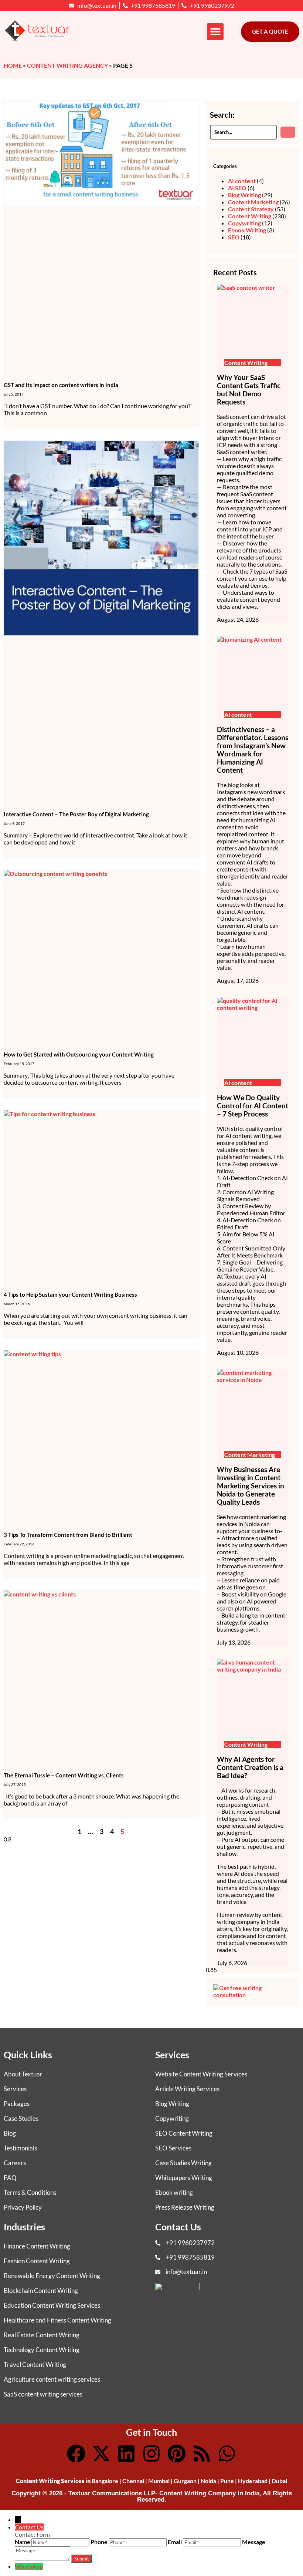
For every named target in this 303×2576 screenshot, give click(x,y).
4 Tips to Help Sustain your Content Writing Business (70, 1294)
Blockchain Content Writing (41, 2290)
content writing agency (67, 65)
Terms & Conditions (30, 2192)
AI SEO (237, 188)
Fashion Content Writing (37, 2261)
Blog (10, 2133)
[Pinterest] (177, 2454)
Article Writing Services (187, 2089)
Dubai (279, 2481)
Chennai (133, 2481)
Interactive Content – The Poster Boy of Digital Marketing (76, 814)
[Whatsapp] (227, 2454)
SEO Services (173, 2148)
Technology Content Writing (42, 2350)
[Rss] (202, 2454)
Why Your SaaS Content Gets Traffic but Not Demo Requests (249, 390)
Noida (208, 2481)
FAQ (10, 2178)
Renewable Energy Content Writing (52, 2276)
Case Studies (21, 2118)
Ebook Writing (247, 230)
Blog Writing (244, 195)
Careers (15, 2163)
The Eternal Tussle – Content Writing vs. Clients (64, 1775)
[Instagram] (151, 2454)
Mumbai (159, 2481)
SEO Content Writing (184, 2133)
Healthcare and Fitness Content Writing (57, 2320)
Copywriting (244, 223)
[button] (215, 32)
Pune (227, 2481)
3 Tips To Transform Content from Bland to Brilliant (68, 1535)
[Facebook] (76, 2454)
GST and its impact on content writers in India (61, 385)
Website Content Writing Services (201, 2074)
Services (15, 2089)
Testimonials (20, 2148)
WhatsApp (29, 2566)
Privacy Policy (23, 2207)
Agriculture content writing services (52, 2379)
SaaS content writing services (43, 2394)
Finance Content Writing (37, 2246)
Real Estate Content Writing (42, 2335)
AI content (242, 181)
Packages (17, 2104)
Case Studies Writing (183, 2163)
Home (13, 65)
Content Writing (250, 216)
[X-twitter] (101, 2454)
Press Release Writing (185, 2207)
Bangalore (105, 2481)
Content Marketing (253, 202)
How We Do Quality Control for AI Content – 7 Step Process (253, 1106)
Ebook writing (174, 2192)
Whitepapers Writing (184, 2178)
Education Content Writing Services (52, 2305)
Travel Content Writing (35, 2365)
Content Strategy (251, 209)
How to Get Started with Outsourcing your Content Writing (79, 1054)
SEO (234, 237)
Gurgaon (185, 2481)
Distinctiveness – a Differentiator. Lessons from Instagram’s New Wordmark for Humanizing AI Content (253, 750)
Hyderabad (253, 2481)
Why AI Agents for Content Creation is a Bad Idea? (250, 1767)
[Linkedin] (126, 2454)
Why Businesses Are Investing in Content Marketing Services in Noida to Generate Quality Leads (251, 1486)
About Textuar (23, 2074)
